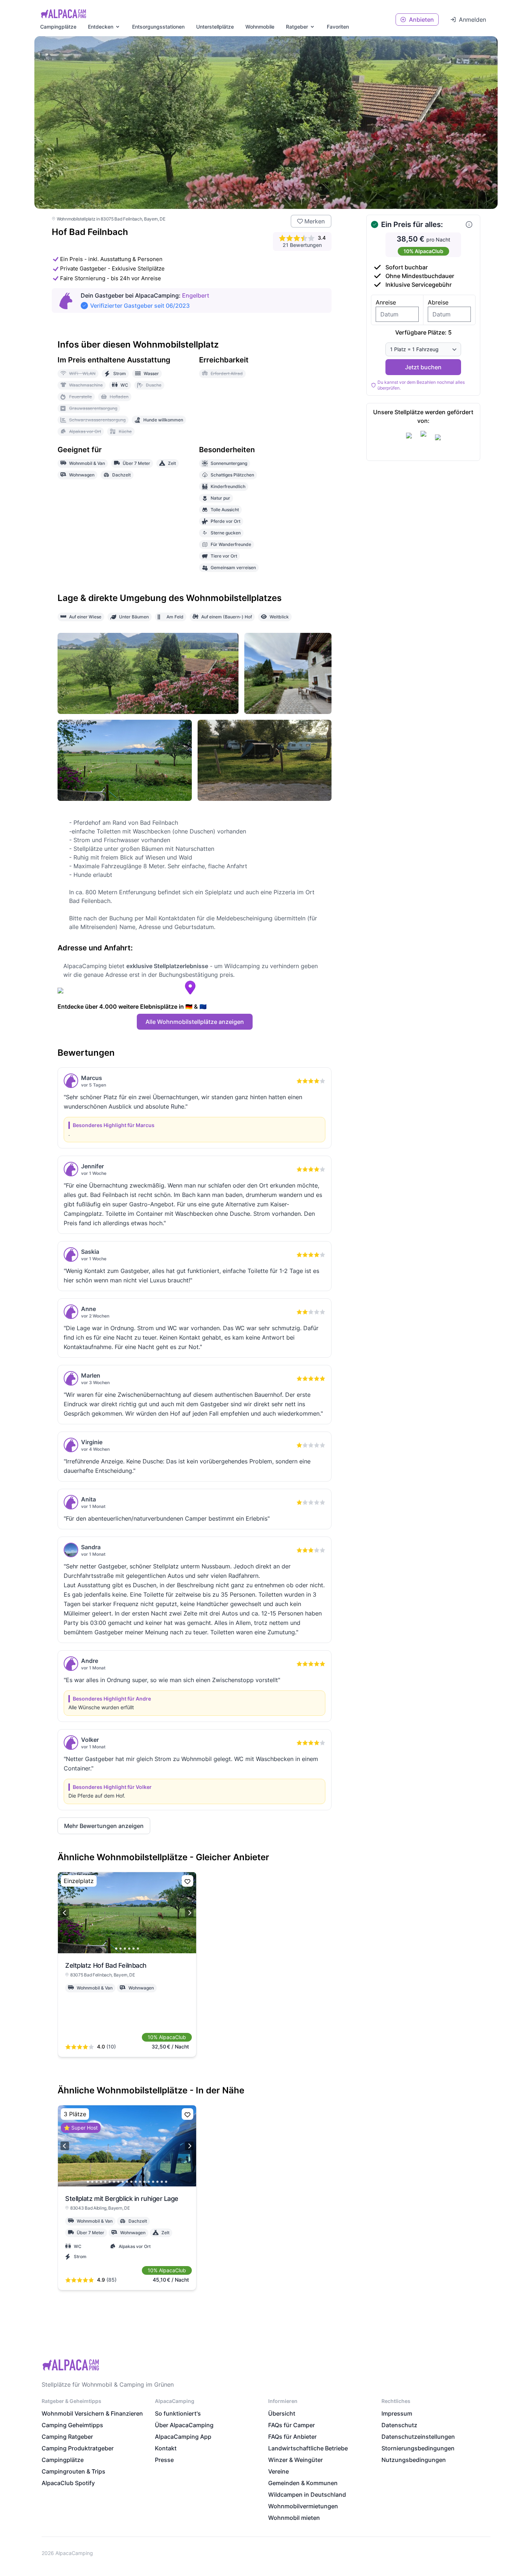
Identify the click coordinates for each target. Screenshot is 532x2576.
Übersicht (282, 2413)
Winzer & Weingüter (295, 2460)
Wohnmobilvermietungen (303, 2506)
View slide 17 (157, 2182)
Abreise (438, 302)
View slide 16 (153, 2182)
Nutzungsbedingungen (414, 2460)
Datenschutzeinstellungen (418, 2437)
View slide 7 (114, 2182)
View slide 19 (166, 2182)
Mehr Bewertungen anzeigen (104, 1826)
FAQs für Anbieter (292, 2437)
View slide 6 (138, 1949)
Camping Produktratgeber (78, 2448)
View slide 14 (144, 2182)
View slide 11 (131, 2182)
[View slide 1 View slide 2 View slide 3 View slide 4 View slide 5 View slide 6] (127, 1913)
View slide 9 (123, 2182)
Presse (164, 2460)
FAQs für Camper (292, 2425)
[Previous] (65, 1913)
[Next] (189, 1913)
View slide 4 (129, 1949)
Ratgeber (297, 27)
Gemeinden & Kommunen (303, 2483)
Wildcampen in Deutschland (307, 2495)
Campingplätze (58, 27)
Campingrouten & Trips (73, 2471)
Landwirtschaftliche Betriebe (308, 2448)
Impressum (397, 2413)
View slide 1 (116, 1949)
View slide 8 (118, 2182)
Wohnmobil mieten (294, 2518)
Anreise (386, 302)
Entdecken (101, 27)
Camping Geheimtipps (72, 2425)
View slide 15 (149, 2182)
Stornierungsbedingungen (418, 2448)
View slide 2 (121, 1949)
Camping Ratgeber (67, 2437)
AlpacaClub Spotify (68, 2483)
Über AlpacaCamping (184, 2425)
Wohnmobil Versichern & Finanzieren (92, 2413)
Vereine (278, 2471)
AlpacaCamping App (183, 2437)
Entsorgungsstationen (158, 27)
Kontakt (166, 2448)
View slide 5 (134, 1949)
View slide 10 (127, 2182)
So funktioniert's (178, 2413)
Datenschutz (399, 2425)
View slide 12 (136, 2182)
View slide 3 (125, 1949)
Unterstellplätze (215, 27)
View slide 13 (140, 2182)
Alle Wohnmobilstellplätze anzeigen (195, 1022)
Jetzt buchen (423, 367)
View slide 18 (162, 2182)
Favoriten (338, 27)
